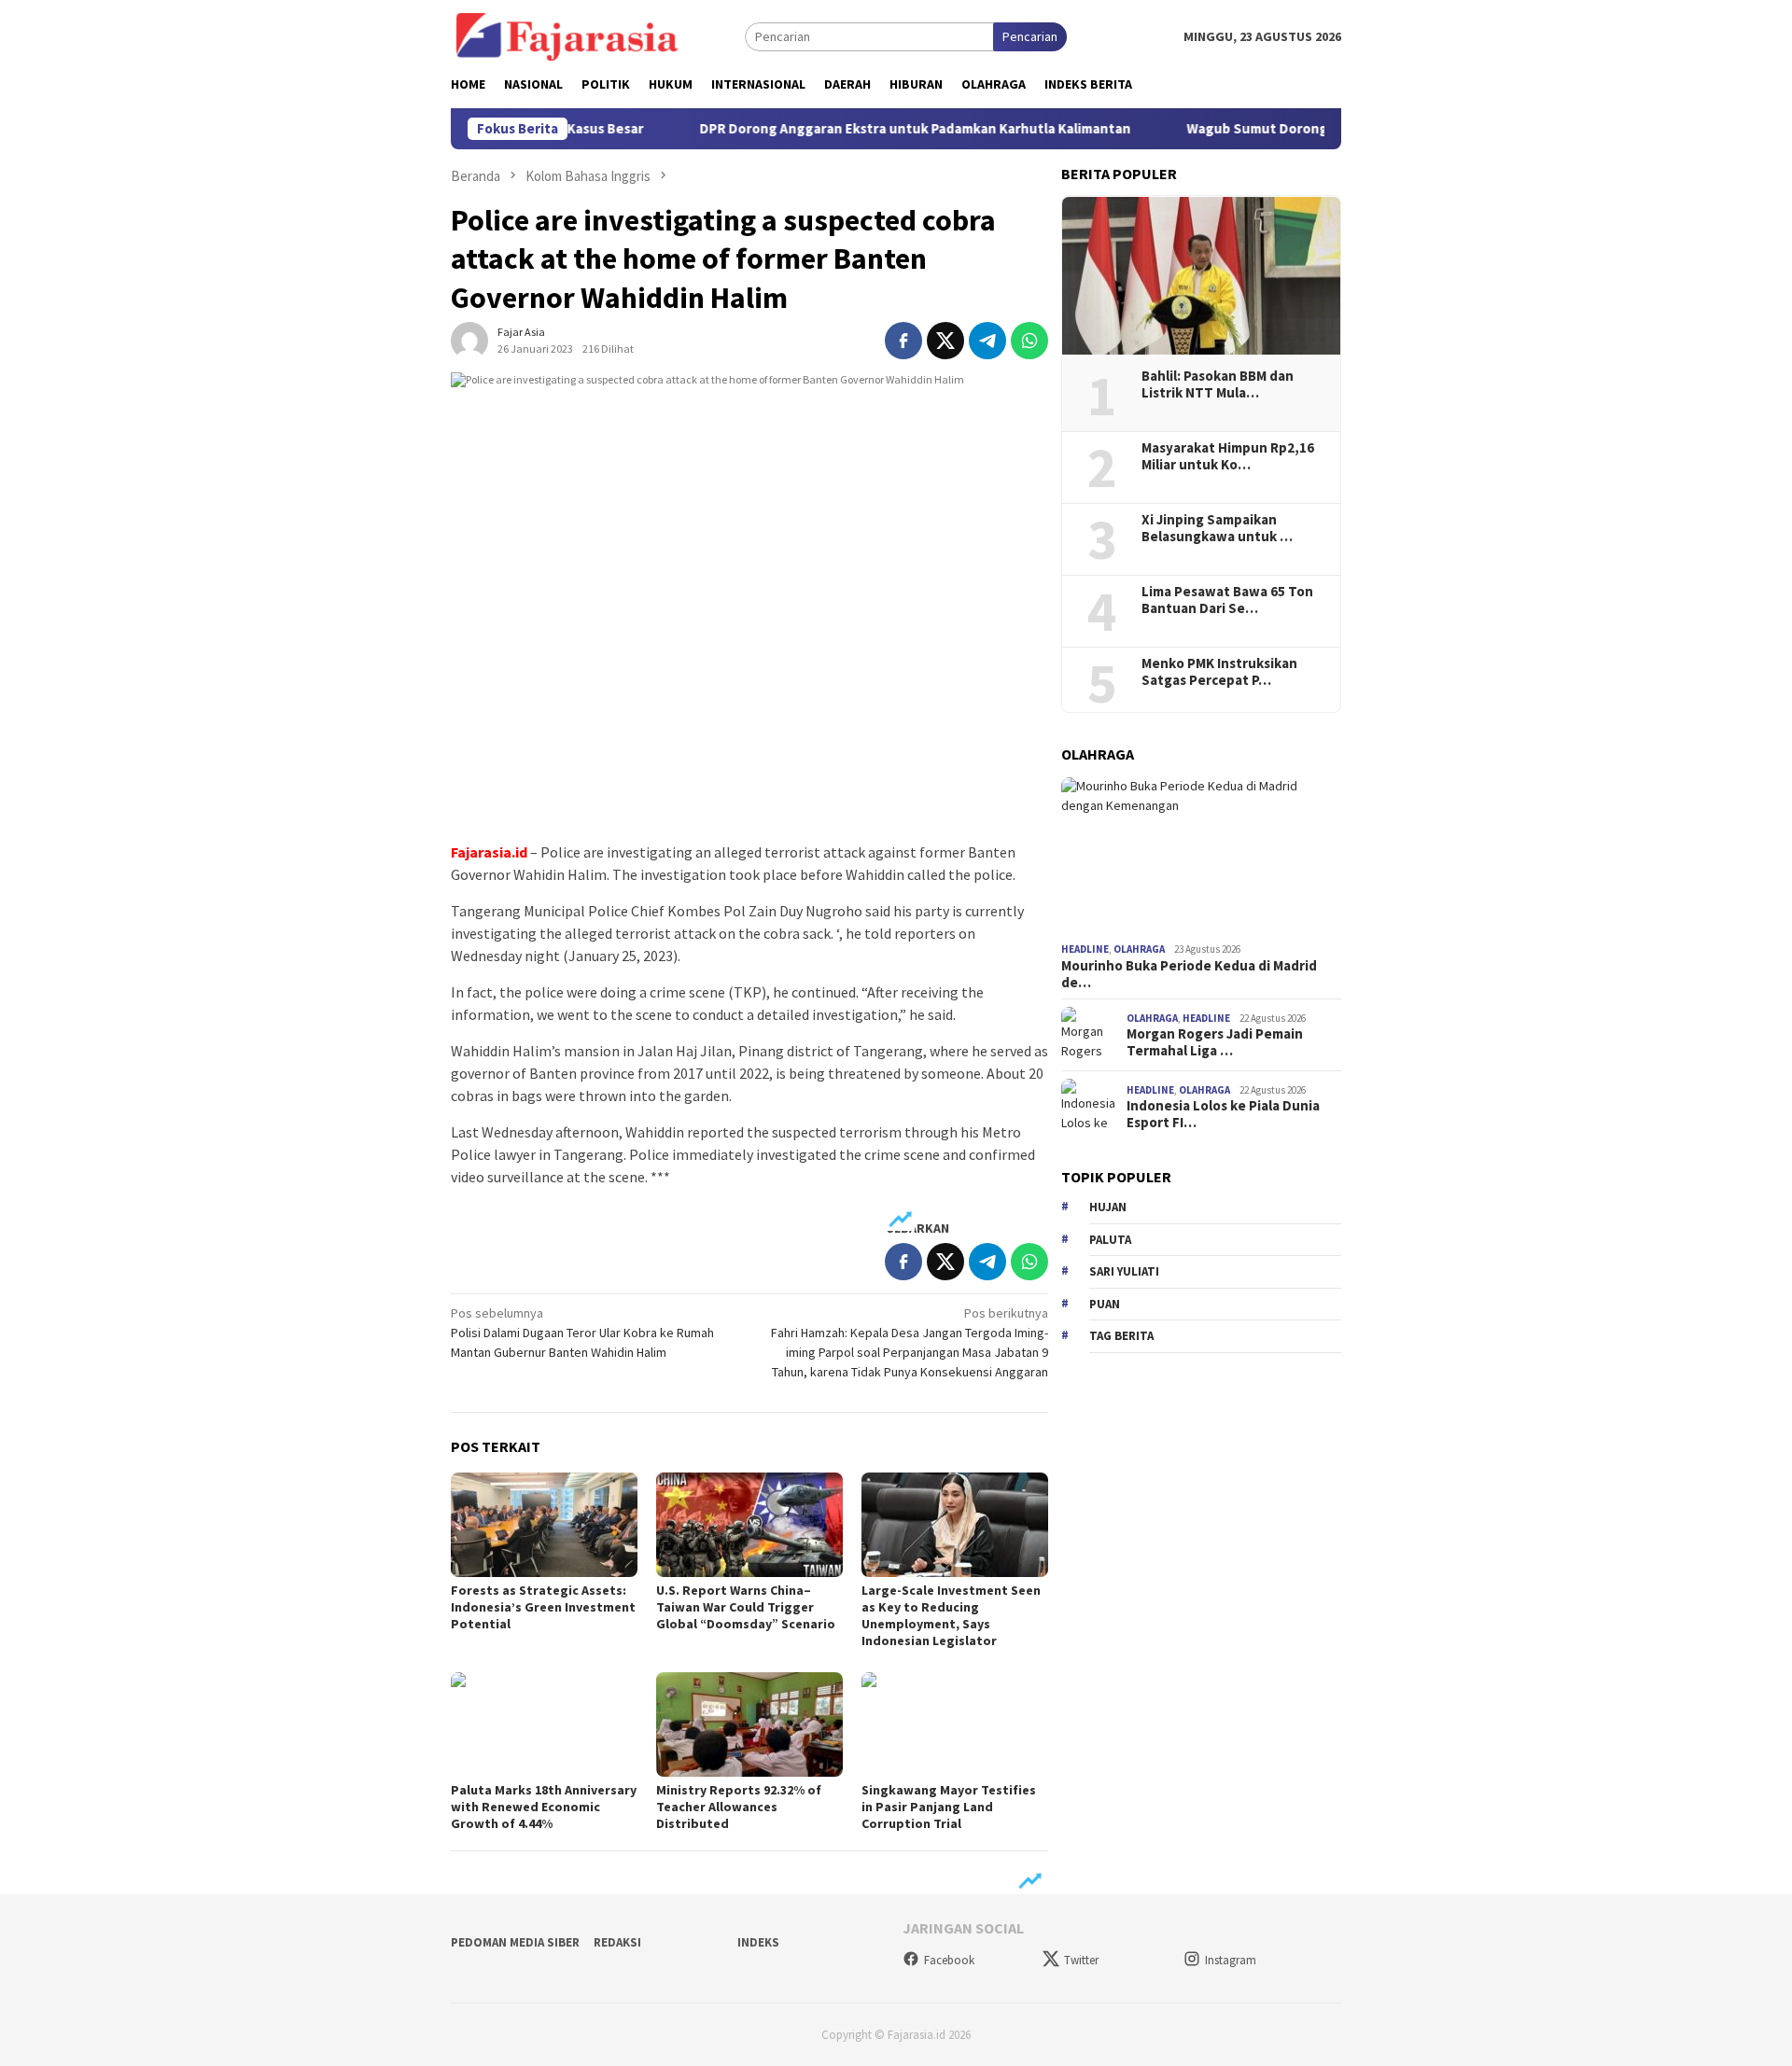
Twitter (1081, 1960)
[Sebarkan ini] (903, 341)
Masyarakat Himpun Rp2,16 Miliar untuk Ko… (1228, 456)
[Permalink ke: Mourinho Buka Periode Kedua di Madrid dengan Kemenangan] (1201, 857)
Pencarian (1030, 36)
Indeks (758, 1942)
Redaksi (617, 1942)
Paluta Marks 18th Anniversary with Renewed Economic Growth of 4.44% (544, 1807)
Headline (1085, 950)
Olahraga (1139, 950)
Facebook (949, 1960)
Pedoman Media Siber (515, 1942)
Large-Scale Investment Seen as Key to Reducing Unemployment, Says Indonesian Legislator (951, 1615)
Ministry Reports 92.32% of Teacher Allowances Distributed (739, 1807)
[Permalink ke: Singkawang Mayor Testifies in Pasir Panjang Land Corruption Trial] (955, 1724)
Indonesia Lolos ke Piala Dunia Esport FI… (1223, 1115)
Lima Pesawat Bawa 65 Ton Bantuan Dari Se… (1227, 600)
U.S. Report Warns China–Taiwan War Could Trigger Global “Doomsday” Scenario (746, 1607)
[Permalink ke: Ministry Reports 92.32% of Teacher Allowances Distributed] (749, 1724)
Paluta (1110, 1240)
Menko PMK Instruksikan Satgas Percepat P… (1219, 672)
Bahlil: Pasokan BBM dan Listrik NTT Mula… (1218, 384)
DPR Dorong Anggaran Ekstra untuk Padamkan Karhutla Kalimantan (892, 129)
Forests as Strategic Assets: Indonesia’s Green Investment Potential (543, 1607)
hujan (1108, 1208)
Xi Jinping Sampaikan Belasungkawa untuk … (1217, 528)
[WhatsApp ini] (1029, 341)
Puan (1105, 1304)
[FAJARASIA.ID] (567, 35)
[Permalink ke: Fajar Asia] (469, 340)
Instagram (1231, 1960)
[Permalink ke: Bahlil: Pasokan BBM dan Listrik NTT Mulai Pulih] (1201, 276)
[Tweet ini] (945, 341)
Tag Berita (1121, 1337)
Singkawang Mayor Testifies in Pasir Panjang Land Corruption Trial (949, 1807)
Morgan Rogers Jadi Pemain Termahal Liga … (1215, 1043)
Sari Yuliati (1124, 1272)
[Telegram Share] (987, 341)
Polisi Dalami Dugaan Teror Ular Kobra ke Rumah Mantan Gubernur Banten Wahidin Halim (582, 1333)
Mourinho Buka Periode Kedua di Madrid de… (1189, 974)
